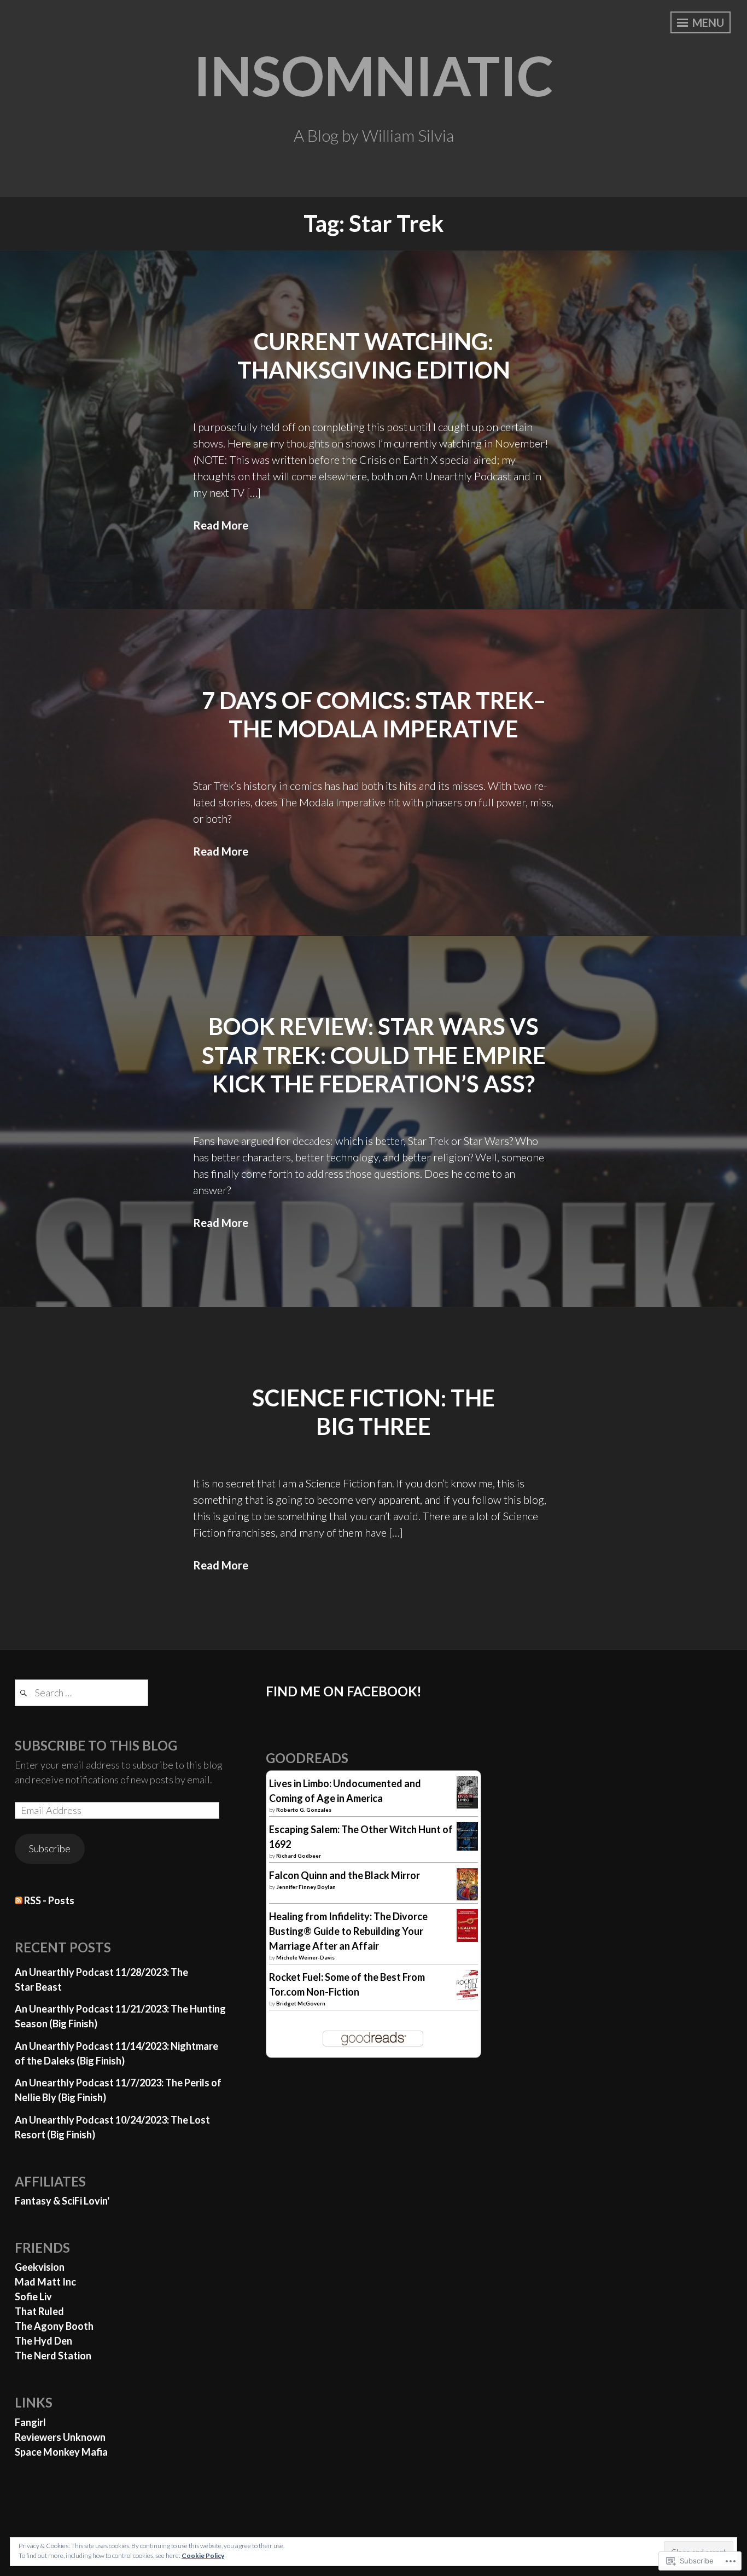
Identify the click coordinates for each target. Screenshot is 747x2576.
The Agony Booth (54, 2326)
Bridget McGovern (301, 2003)
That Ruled (39, 2311)
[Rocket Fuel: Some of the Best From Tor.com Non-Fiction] (467, 1998)
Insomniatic (373, 75)
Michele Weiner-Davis (305, 1957)
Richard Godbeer (299, 1856)
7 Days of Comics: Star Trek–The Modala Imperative (374, 715)
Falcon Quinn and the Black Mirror (345, 1875)
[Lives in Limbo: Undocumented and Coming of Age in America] (467, 1805)
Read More (221, 525)
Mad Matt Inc (45, 2282)
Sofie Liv (33, 2296)
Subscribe (50, 1848)
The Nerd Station (53, 2356)
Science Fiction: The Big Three (373, 1412)
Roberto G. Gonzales (304, 1810)
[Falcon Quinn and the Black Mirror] (467, 1897)
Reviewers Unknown (60, 2437)
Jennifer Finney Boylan (306, 1887)
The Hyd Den (43, 2341)
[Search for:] (81, 1693)
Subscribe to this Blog (96, 1745)
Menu (707, 22)
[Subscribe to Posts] (19, 1900)
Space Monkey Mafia (61, 2452)
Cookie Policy (203, 2555)
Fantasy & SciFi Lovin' (62, 2201)
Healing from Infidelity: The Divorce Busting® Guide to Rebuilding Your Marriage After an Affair (348, 1931)
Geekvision (40, 2267)
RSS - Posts (49, 1900)
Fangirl (30, 2422)
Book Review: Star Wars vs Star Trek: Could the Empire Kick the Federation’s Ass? (374, 1055)
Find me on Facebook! (344, 1691)
